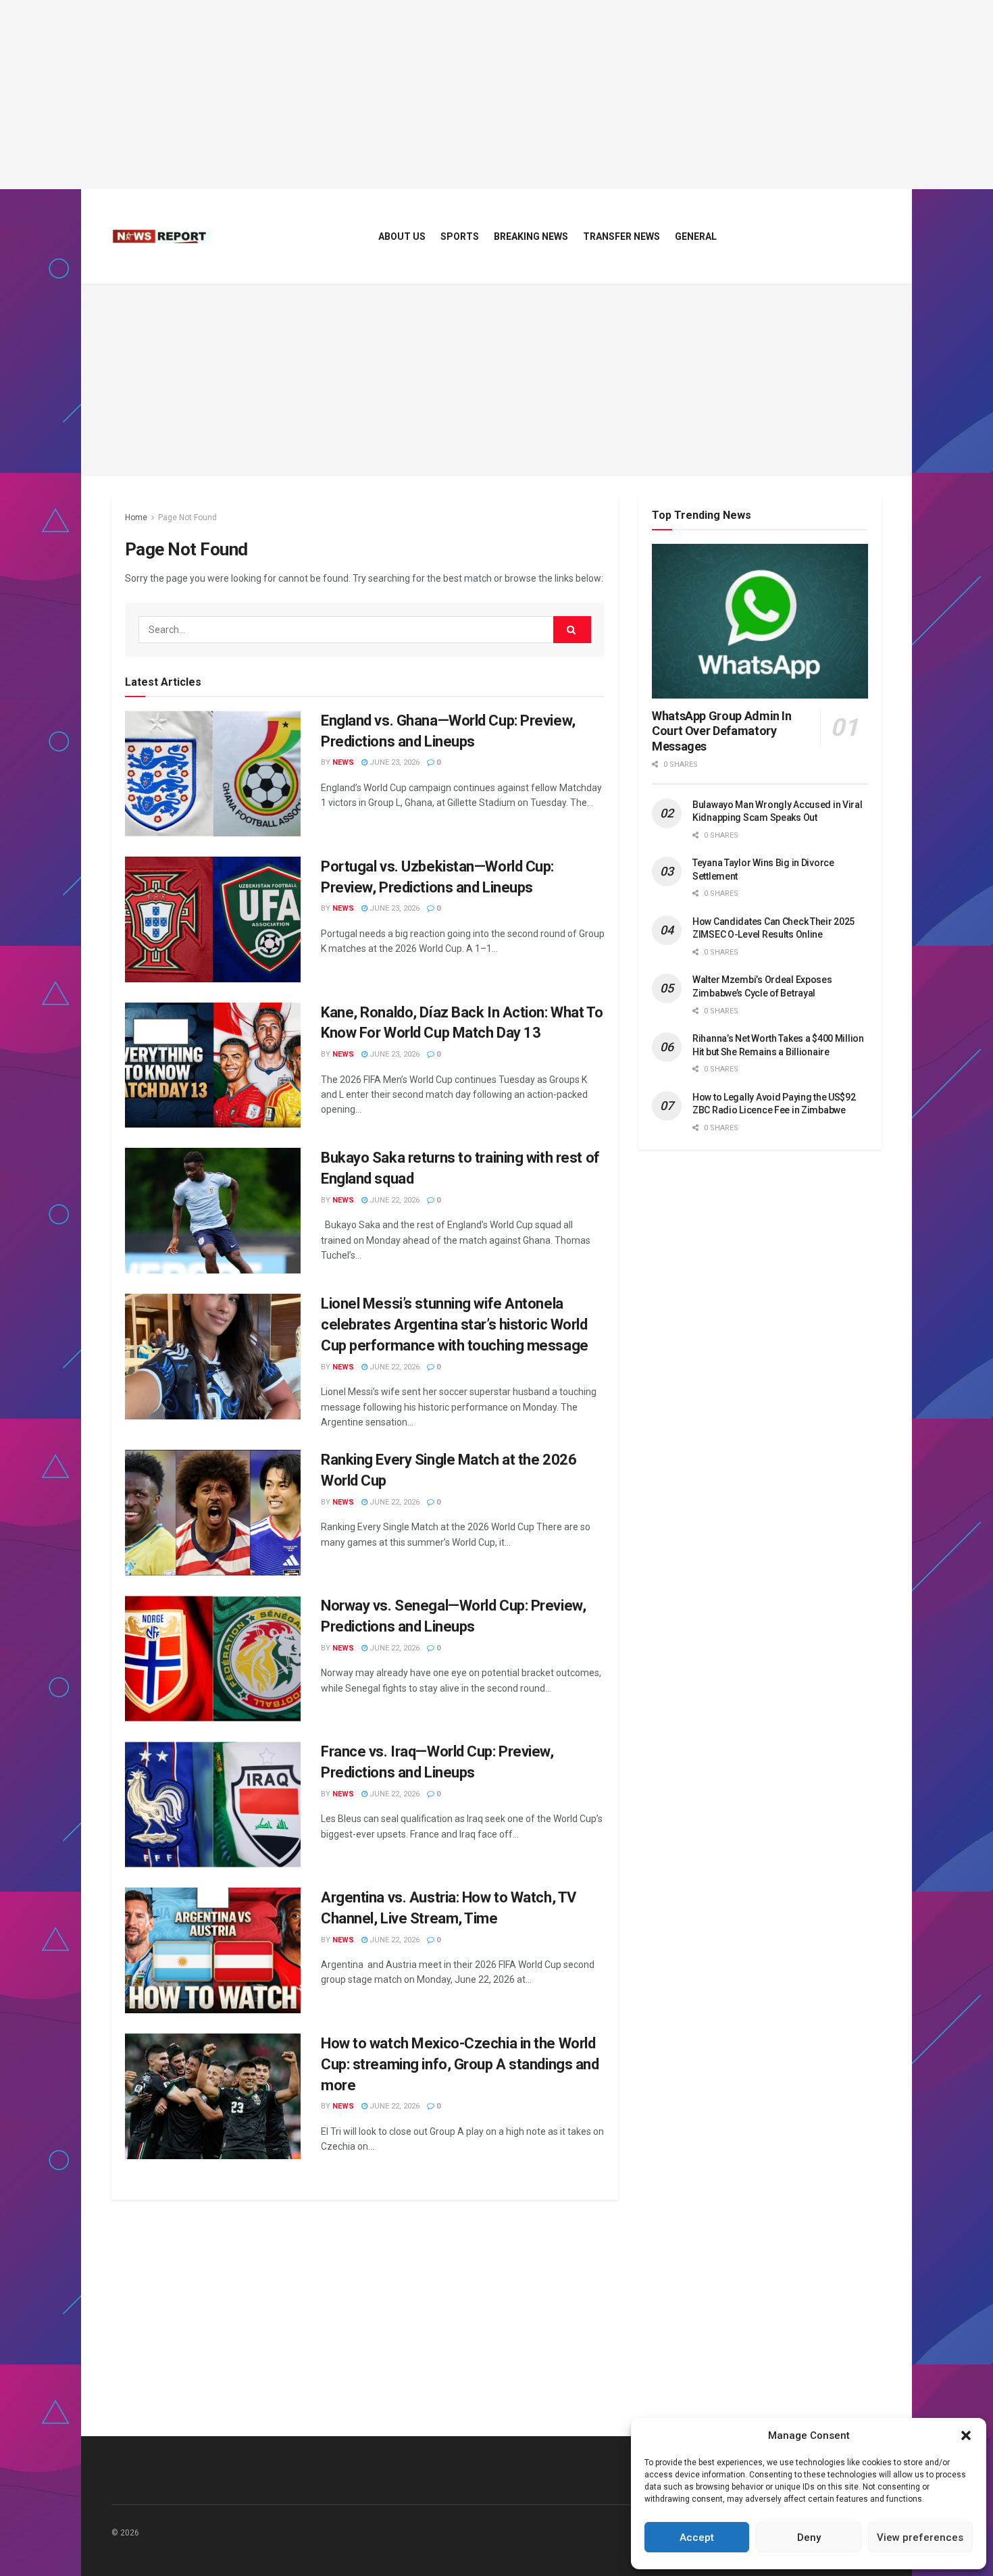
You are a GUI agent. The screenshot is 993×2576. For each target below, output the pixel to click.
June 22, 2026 (393, 1200)
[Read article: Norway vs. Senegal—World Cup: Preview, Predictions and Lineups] (213, 1659)
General (696, 236)
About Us (402, 236)
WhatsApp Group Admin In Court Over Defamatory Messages (722, 731)
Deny (809, 2537)
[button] (966, 2435)
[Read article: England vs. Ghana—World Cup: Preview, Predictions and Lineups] (213, 774)
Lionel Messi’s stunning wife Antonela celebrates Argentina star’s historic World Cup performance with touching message (455, 1324)
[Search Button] (572, 630)
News (343, 762)
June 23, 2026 (393, 762)
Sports (460, 236)
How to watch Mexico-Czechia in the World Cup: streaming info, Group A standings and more (460, 2064)
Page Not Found (187, 517)
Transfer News (621, 236)
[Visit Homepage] (162, 236)
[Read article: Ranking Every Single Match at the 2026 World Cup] (213, 1513)
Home (136, 517)
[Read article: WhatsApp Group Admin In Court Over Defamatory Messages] (760, 621)
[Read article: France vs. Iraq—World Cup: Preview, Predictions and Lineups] (213, 1804)
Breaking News (531, 236)
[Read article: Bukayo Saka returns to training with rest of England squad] (213, 1211)
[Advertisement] (496, 95)
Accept (697, 2537)
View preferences (920, 2537)
